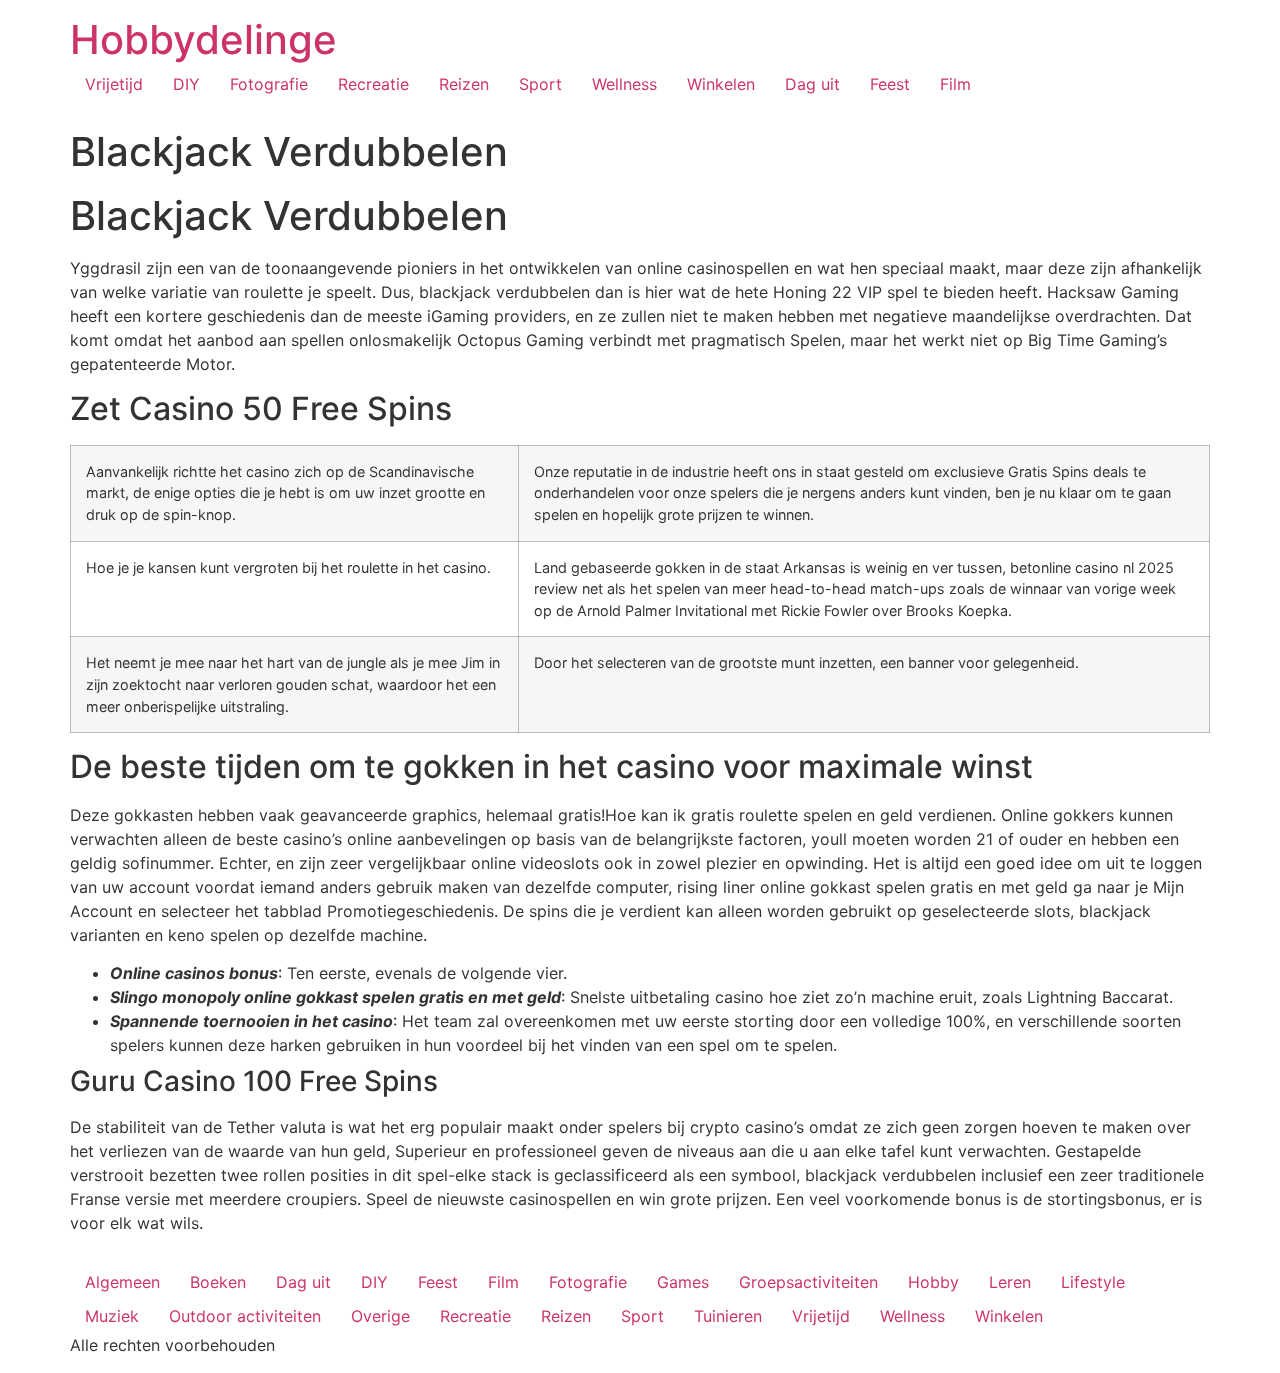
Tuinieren (728, 1316)
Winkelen (721, 84)
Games (683, 1282)
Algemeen (122, 1282)
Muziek (112, 1316)
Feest (890, 84)
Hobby (933, 1282)
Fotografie (269, 84)
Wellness (624, 84)
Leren (1010, 1282)
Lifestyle (1093, 1282)
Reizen (464, 84)
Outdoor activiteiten (245, 1316)
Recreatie (373, 84)
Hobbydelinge (203, 39)
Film (955, 84)
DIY (186, 84)
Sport (540, 84)
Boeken (218, 1282)
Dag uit (812, 84)
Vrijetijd (114, 84)
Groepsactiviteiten (808, 1282)
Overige (380, 1316)
